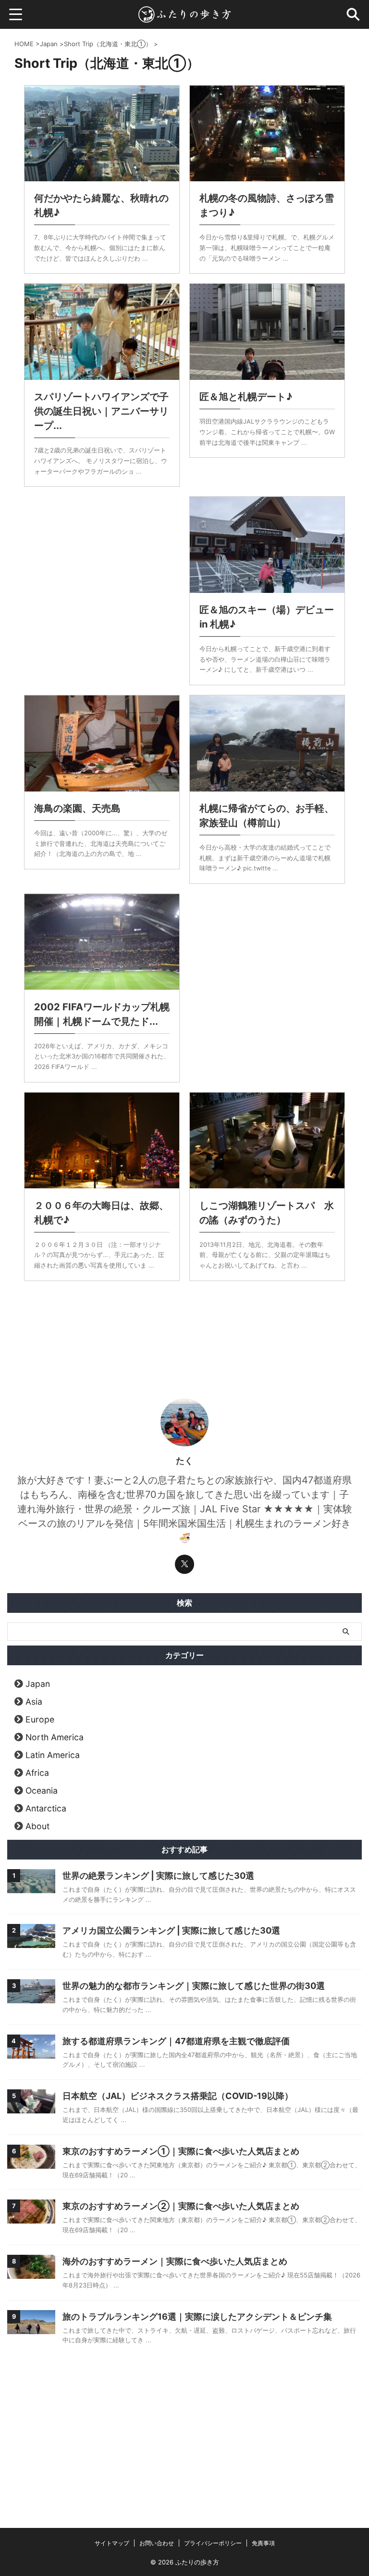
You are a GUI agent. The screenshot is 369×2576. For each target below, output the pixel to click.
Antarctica (46, 1808)
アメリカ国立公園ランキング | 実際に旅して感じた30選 (171, 1930)
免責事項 (263, 2543)
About (37, 1826)
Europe (40, 1719)
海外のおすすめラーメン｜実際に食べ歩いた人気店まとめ (175, 2261)
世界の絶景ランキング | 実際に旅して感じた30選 (158, 1876)
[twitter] (184, 1564)
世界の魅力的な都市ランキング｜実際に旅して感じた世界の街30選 (194, 1986)
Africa (37, 1773)
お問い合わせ (157, 2543)
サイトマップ (112, 2543)
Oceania (42, 1791)
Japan (38, 1684)
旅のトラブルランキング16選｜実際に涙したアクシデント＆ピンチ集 (197, 2317)
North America (55, 1737)
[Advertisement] (102, 567)
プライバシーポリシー (213, 2543)
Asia (34, 1702)
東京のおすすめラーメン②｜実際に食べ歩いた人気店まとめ (181, 2206)
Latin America (53, 1755)
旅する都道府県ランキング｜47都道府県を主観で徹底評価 (176, 2041)
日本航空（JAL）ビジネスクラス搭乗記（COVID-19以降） (178, 2096)
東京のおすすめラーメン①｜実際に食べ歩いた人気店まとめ (181, 2151)
